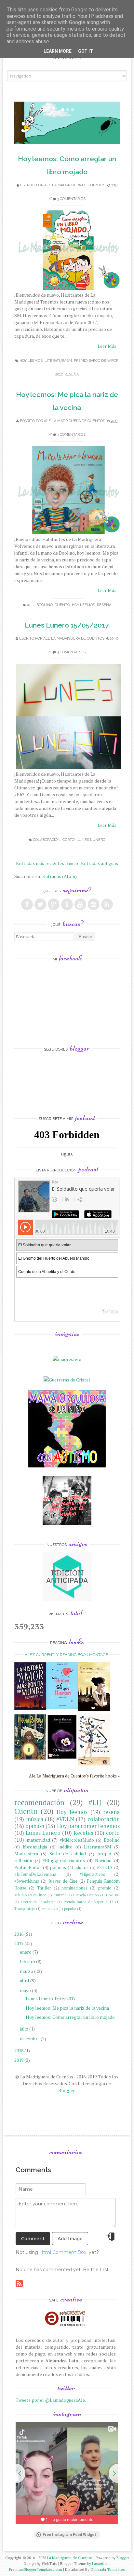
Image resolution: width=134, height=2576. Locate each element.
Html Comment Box (63, 2252)
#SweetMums (27, 1881)
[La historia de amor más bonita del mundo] (30, 1708)
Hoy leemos (31, 361)
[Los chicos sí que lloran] (62, 1707)
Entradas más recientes (40, 863)
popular (70, 1909)
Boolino (45, 605)
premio (105, 1888)
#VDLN (65, 1819)
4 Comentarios (71, 652)
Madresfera (26, 1854)
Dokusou (113, 1895)
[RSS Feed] (107, 904)
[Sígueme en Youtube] (80, 904)
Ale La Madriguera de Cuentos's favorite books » (74, 1776)
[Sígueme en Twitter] (40, 904)
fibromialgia (35, 1847)
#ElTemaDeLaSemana (35, 1874)
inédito (66, 1847)
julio (24, 2029)
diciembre (30, 2038)
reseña (72, 374)
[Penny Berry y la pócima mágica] (30, 1758)
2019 (19, 2060)
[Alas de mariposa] (94, 1764)
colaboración (47, 840)
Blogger (66, 2090)
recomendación (39, 1802)
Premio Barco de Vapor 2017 (88, 1902)
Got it (86, 51)
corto (68, 840)
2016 (19, 1934)
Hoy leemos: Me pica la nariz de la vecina (67, 2008)
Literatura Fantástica (38, 1902)
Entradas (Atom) (60, 876)
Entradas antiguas (100, 863)
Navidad (103, 1860)
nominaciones (74, 1888)
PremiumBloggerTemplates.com (36, 2569)
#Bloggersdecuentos (64, 1860)
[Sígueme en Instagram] (94, 904)
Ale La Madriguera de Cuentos (75, 185)
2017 (19, 1943)
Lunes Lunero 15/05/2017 (67, 625)
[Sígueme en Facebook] (27, 904)
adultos (81, 1868)
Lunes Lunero (91, 840)
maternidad (38, 1840)
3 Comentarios (71, 199)
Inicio (73, 863)
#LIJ (31, 605)
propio (104, 1854)
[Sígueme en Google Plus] (54, 904)
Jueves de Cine (63, 1881)
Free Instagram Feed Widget (69, 2535)
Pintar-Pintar (28, 1867)
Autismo (60, 1895)
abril (25, 1981)
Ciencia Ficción (86, 1895)
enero (26, 1952)
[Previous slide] (16, 2473)
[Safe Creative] (66, 2326)
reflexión (23, 1860)
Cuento (62, 605)
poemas (58, 1867)
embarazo (50, 1909)
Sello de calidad (67, 1854)
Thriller (44, 1888)
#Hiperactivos (92, 1874)
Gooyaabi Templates (108, 2569)
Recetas (83, 1833)
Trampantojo (25, 1909)
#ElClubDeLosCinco (30, 1895)
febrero (27, 1961)
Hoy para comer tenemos (88, 1826)
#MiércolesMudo (77, 1840)
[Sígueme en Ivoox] (67, 904)
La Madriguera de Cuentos (70, 2558)
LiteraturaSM (58, 361)
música (35, 1819)
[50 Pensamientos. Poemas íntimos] (62, 1760)
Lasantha (100, 2563)
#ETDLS (105, 1868)
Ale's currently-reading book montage (66, 1655)
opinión (35, 1826)
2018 (19, 2051)
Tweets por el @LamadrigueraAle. (51, 2400)
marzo (27, 1971)
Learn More (58, 51)
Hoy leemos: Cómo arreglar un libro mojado (70, 2017)
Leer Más (107, 346)
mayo (25, 1990)
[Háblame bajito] (94, 1709)
